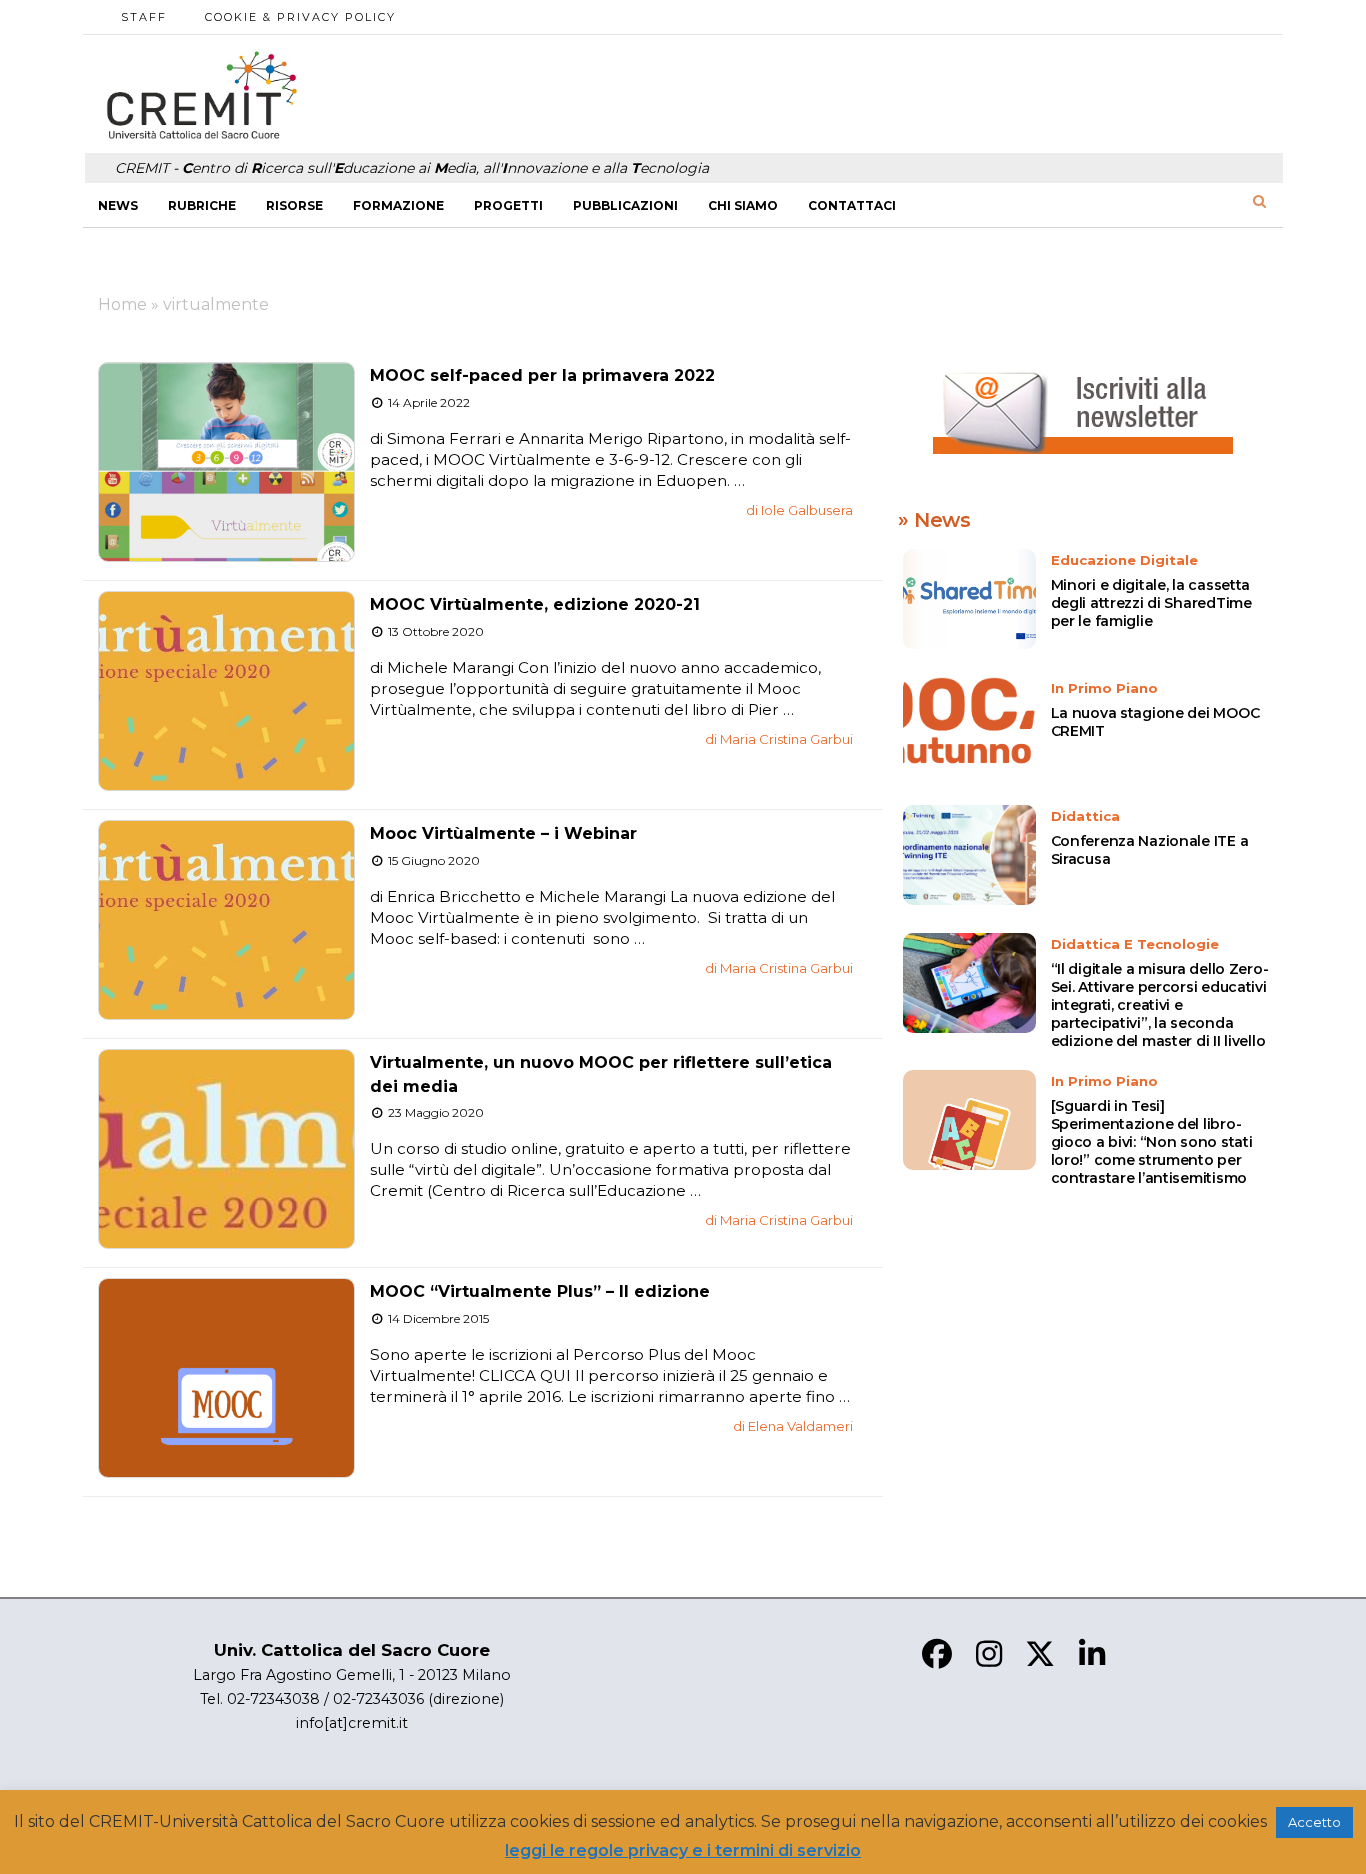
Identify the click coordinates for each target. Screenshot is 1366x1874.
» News (934, 520)
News (118, 205)
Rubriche (202, 205)
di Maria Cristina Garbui (779, 739)
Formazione (398, 205)
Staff (144, 17)
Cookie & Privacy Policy (300, 17)
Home (122, 304)
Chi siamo (743, 205)
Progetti (508, 205)
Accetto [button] (1314, 1822)
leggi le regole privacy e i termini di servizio (683, 1850)
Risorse (294, 205)
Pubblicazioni (625, 205)
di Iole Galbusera (799, 510)
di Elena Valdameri (793, 1426)
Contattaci (852, 205)
